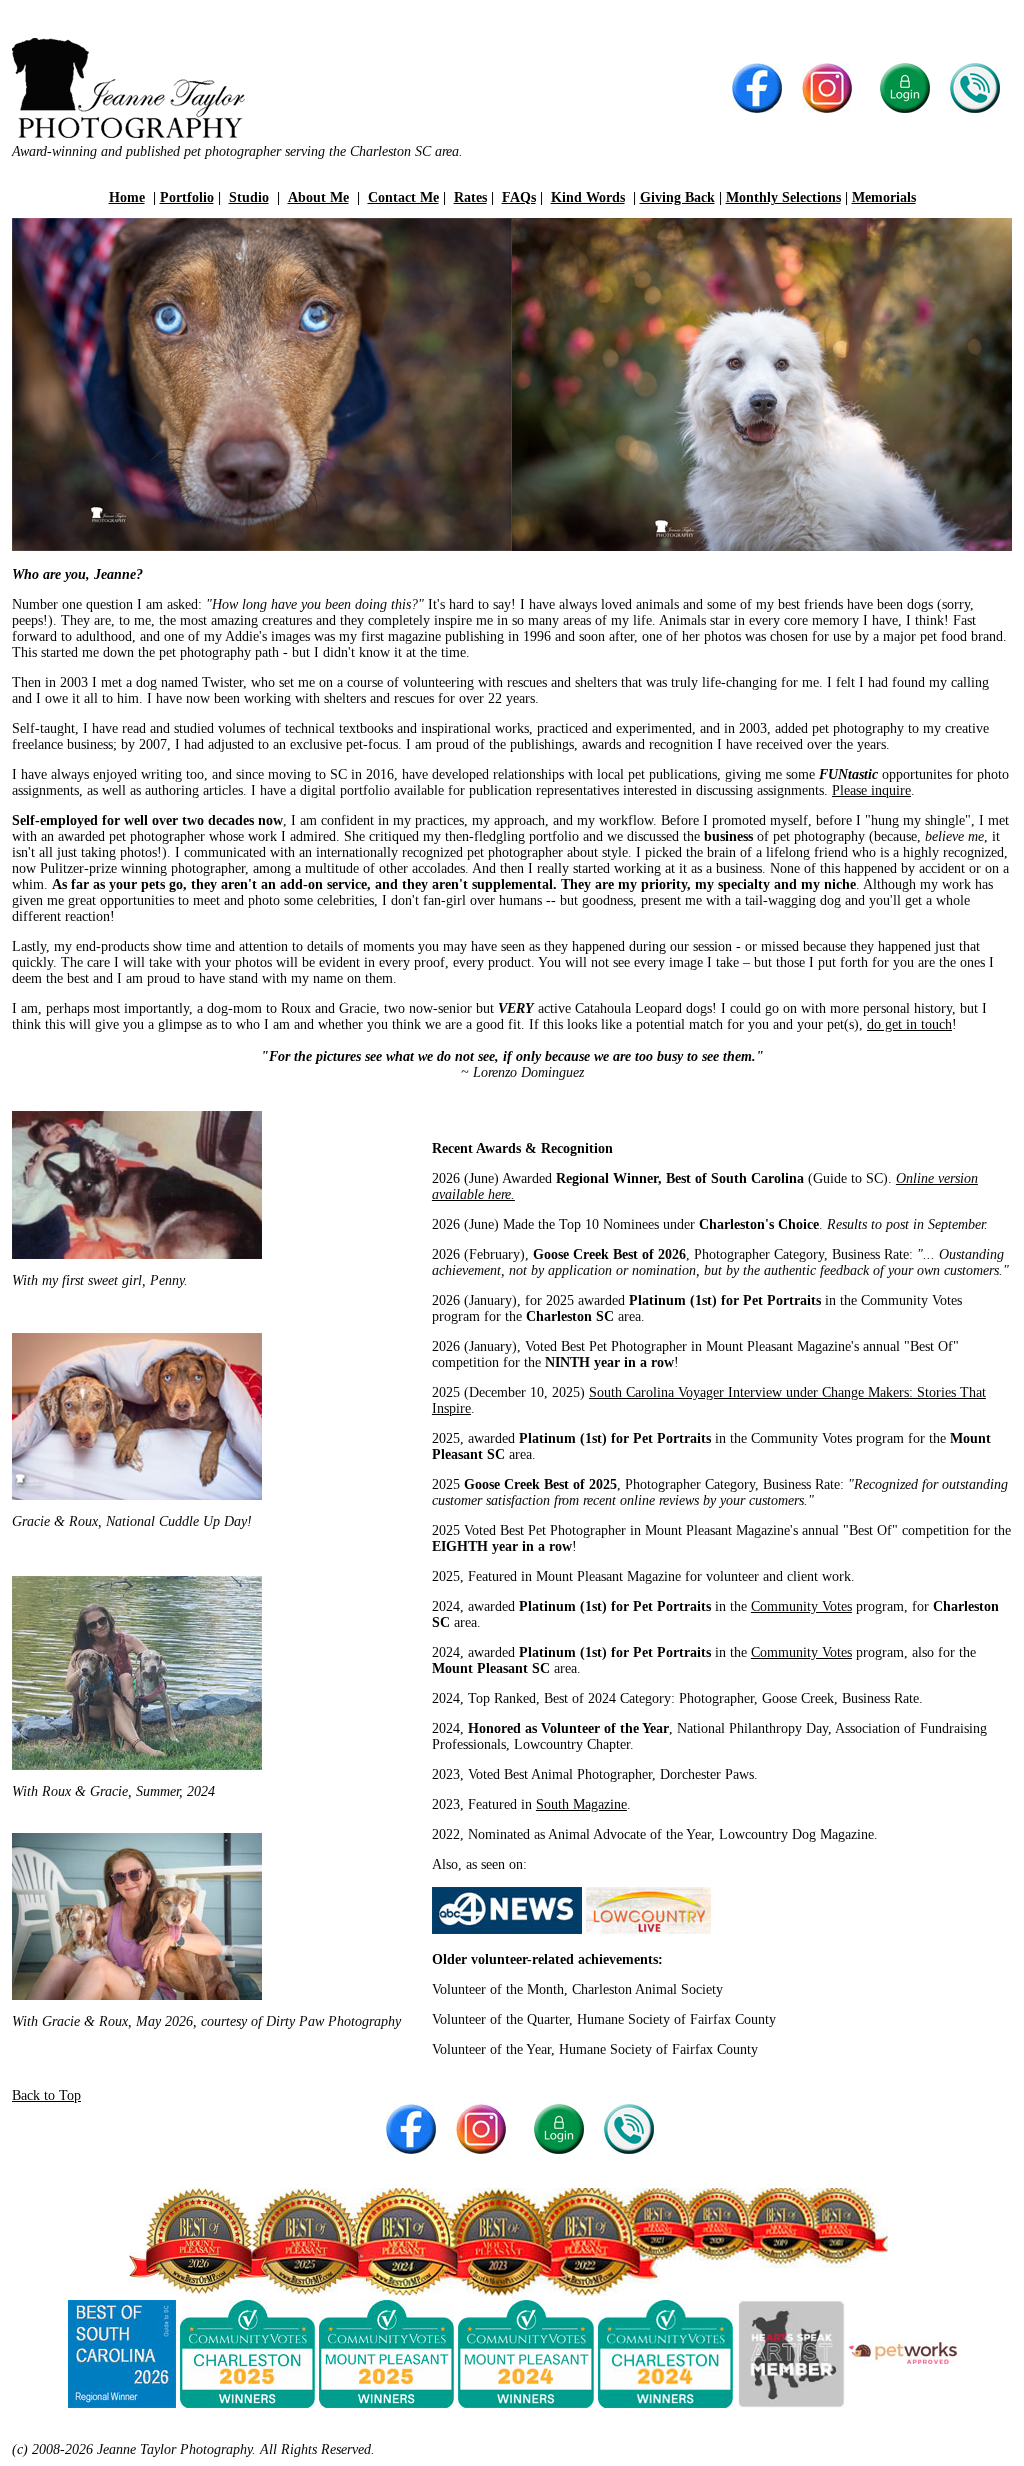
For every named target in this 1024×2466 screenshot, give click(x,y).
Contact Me (403, 197)
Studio (249, 197)
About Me (318, 197)
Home (127, 197)
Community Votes (801, 1606)
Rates (470, 197)
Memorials (884, 197)
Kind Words (588, 197)
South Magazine (581, 1804)
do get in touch (909, 1024)
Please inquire (871, 790)
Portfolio (187, 197)
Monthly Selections (783, 197)
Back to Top (46, 2095)
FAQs (519, 197)
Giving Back (677, 197)
